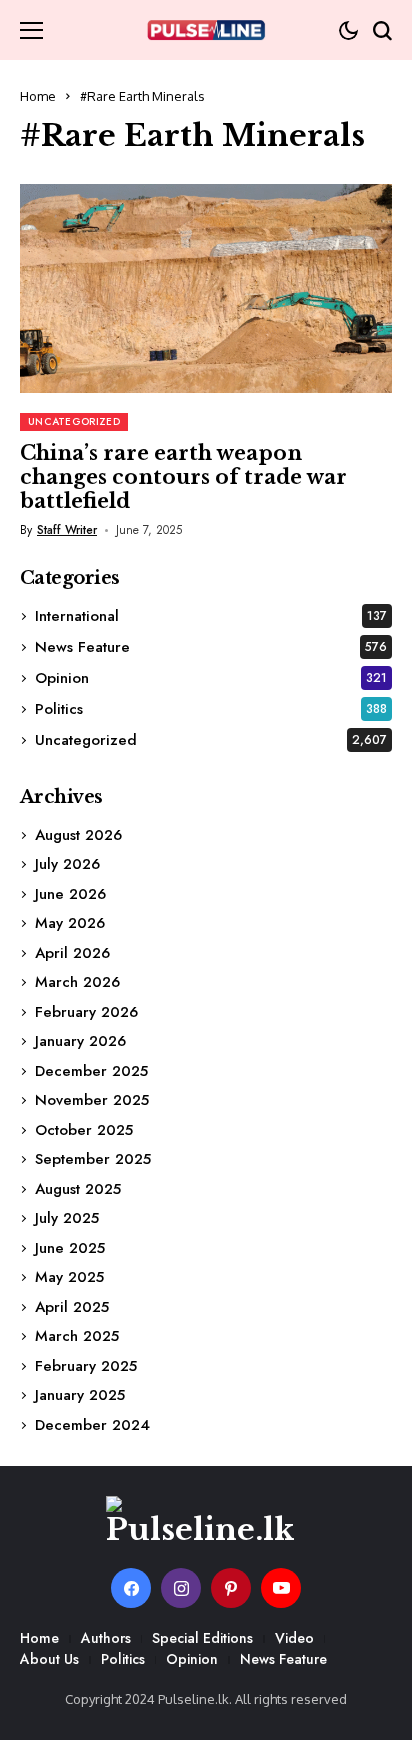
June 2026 (70, 894)
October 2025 (84, 1130)
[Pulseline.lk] (206, 30)
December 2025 (91, 1071)
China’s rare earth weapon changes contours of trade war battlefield (183, 477)
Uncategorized (211, 740)
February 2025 (86, 1366)
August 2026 (78, 835)
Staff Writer (67, 530)
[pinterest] (231, 1588)
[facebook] (131, 1588)
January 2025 (80, 1395)
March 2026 (77, 982)
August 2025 (78, 1189)
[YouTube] (281, 1588)
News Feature (211, 647)
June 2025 (70, 1248)
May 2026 (70, 923)
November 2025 (92, 1100)
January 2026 (80, 1041)
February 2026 (86, 1012)
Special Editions (202, 1638)
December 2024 (92, 1425)
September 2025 (93, 1159)
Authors (106, 1638)
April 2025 (72, 1307)
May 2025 (69, 1277)
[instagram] (181, 1588)
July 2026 (67, 864)
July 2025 (67, 1218)
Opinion (211, 678)
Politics (211, 709)
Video (294, 1638)
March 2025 (77, 1336)
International (211, 616)
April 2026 (72, 953)
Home (38, 96)
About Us (49, 1659)
